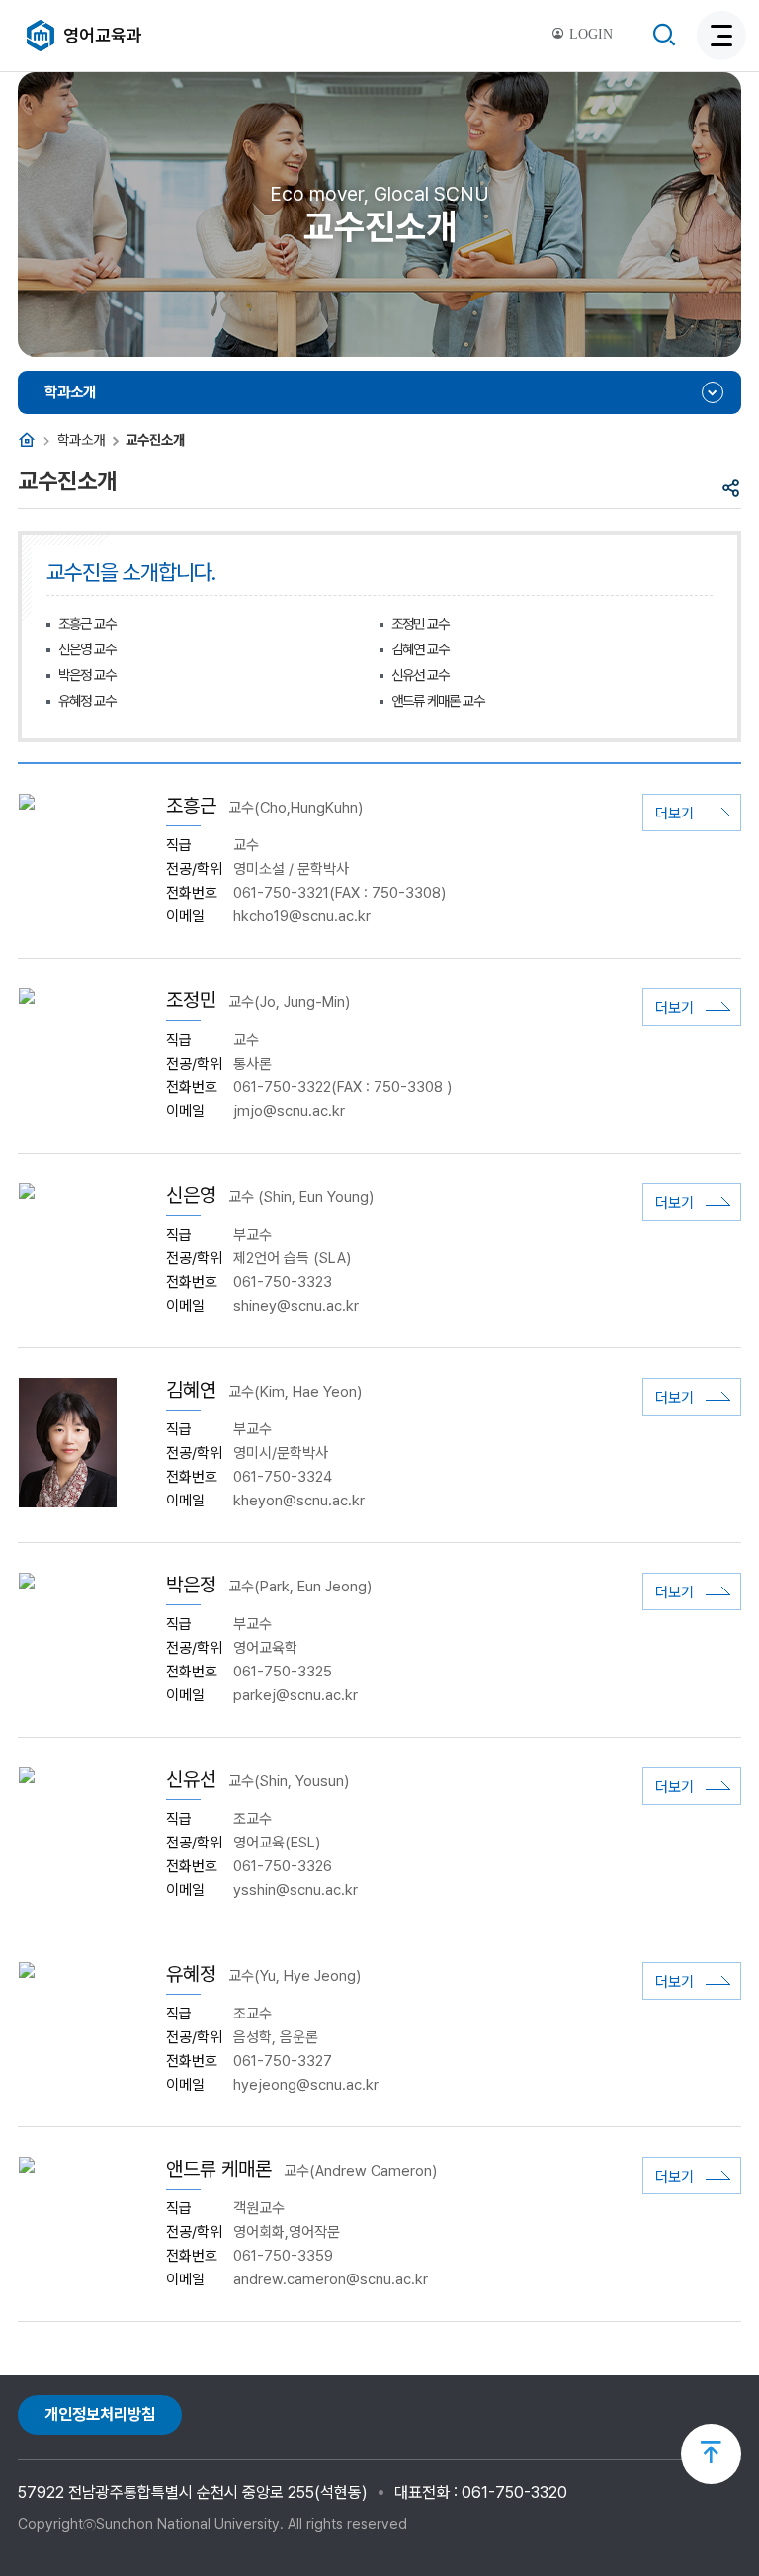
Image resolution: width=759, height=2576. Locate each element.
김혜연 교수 (420, 649)
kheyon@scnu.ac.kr (299, 1501)
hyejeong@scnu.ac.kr (306, 2085)
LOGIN (589, 34)
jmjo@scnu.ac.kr (289, 1111)
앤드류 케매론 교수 (438, 700)
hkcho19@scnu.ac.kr (302, 916)
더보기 (675, 814)
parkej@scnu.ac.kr (295, 1695)
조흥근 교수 (87, 623)
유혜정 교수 (87, 700)
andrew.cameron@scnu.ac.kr (331, 2279)
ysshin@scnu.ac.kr (295, 1890)
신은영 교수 (87, 649)
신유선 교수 (420, 675)
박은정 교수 (87, 675)
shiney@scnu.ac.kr (296, 1306)
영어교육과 (103, 35)
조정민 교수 (420, 623)
